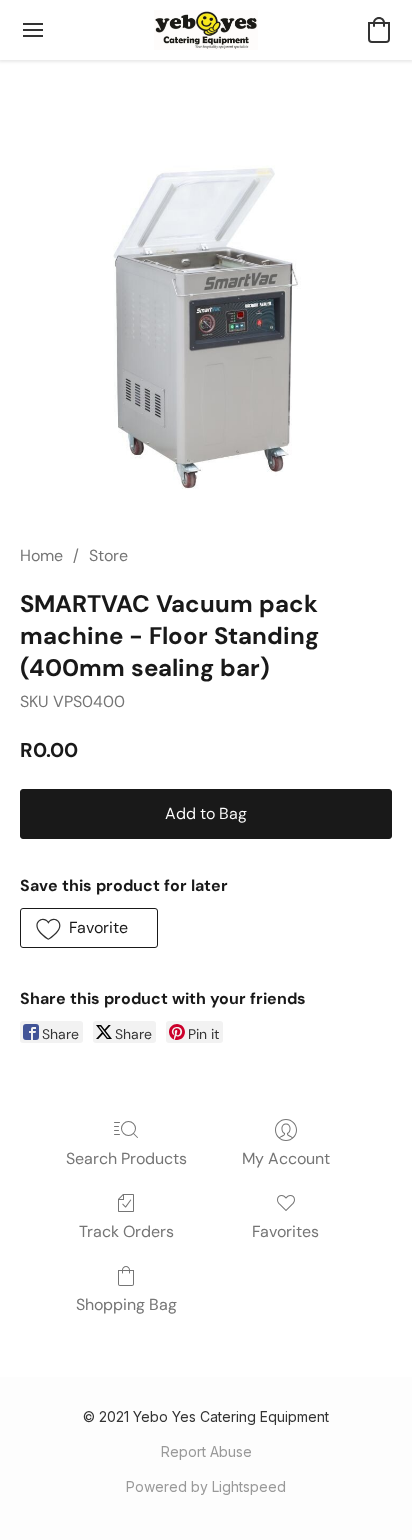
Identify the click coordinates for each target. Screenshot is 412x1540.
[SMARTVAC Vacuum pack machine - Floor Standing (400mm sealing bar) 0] (206, 326)
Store (108, 555)
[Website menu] (33, 30)
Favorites (285, 1231)
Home (41, 555)
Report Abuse (206, 1451)
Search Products (126, 1158)
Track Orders (126, 1231)
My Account (286, 1158)
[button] (206, 30)
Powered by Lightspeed (206, 1486)
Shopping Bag (126, 1304)
